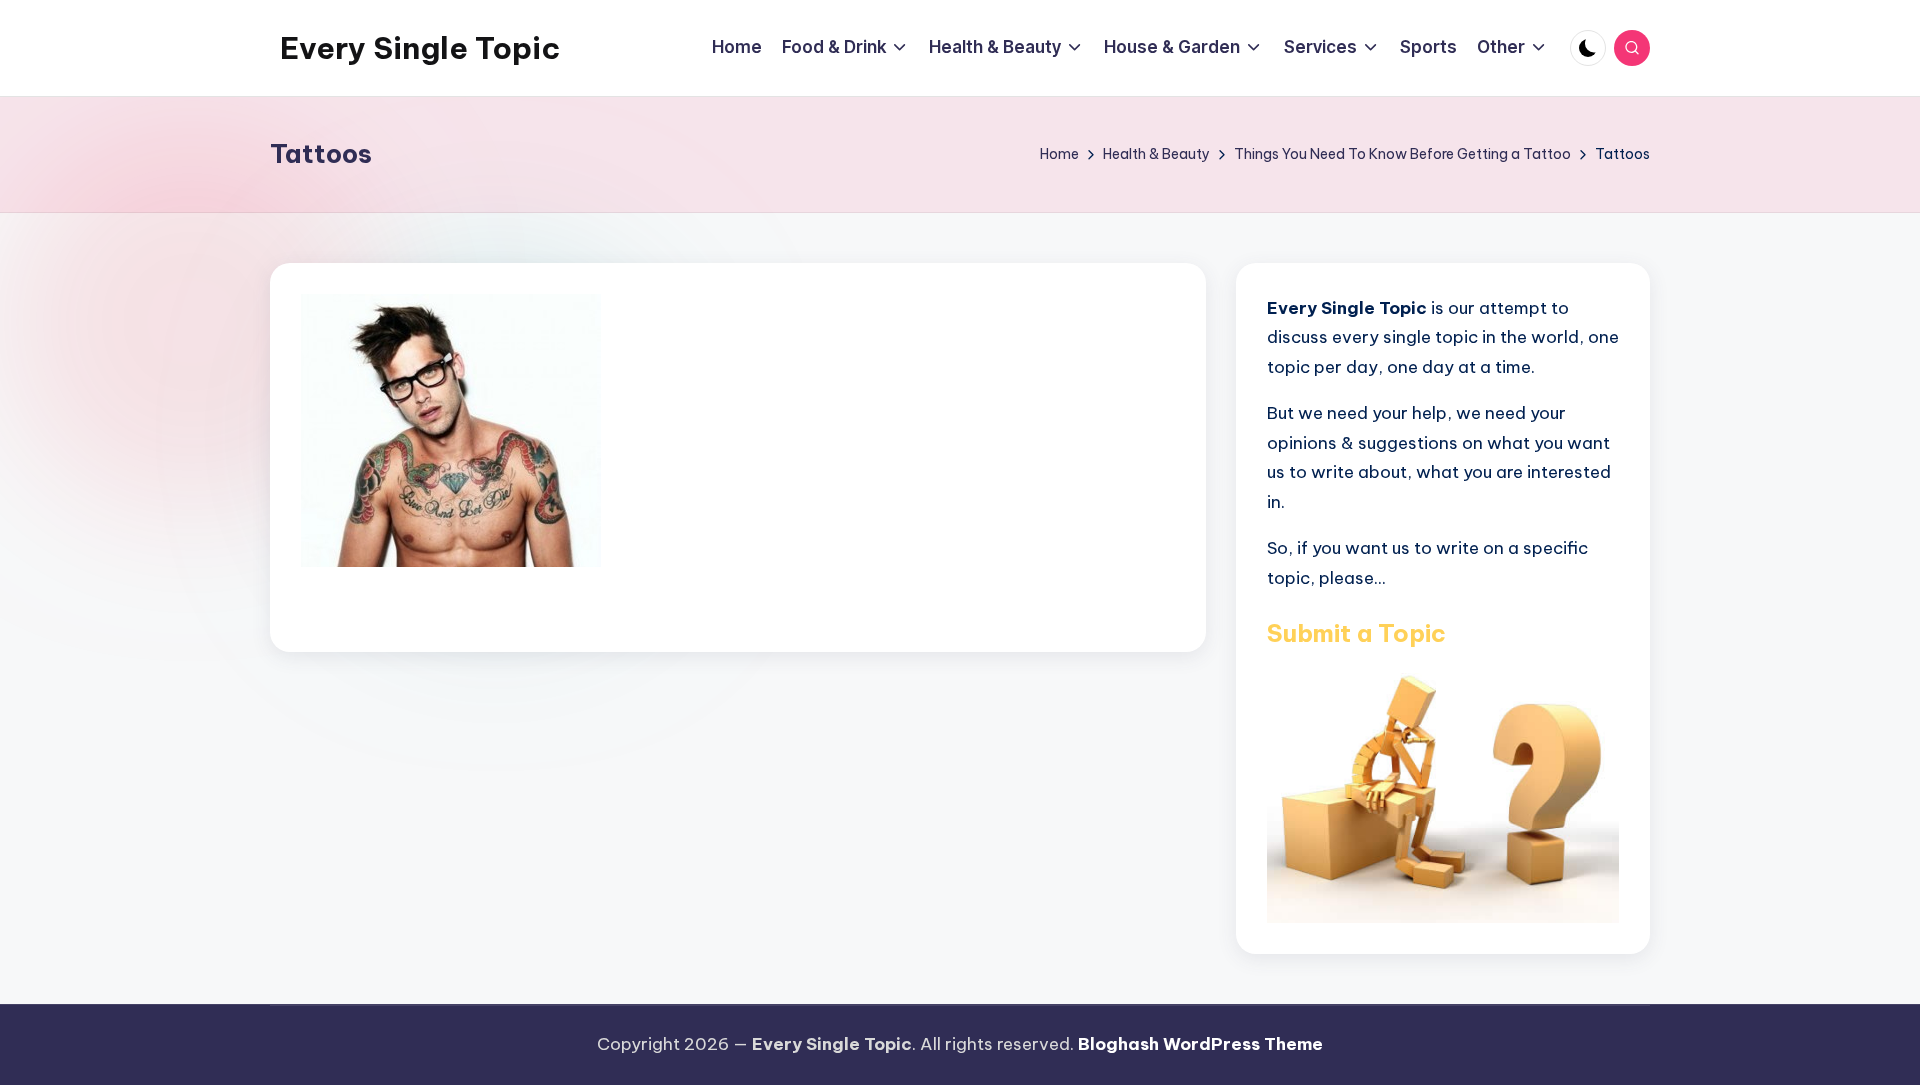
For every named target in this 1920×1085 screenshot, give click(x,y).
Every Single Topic (420, 48)
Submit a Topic (1356, 633)
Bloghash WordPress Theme (1200, 1044)
